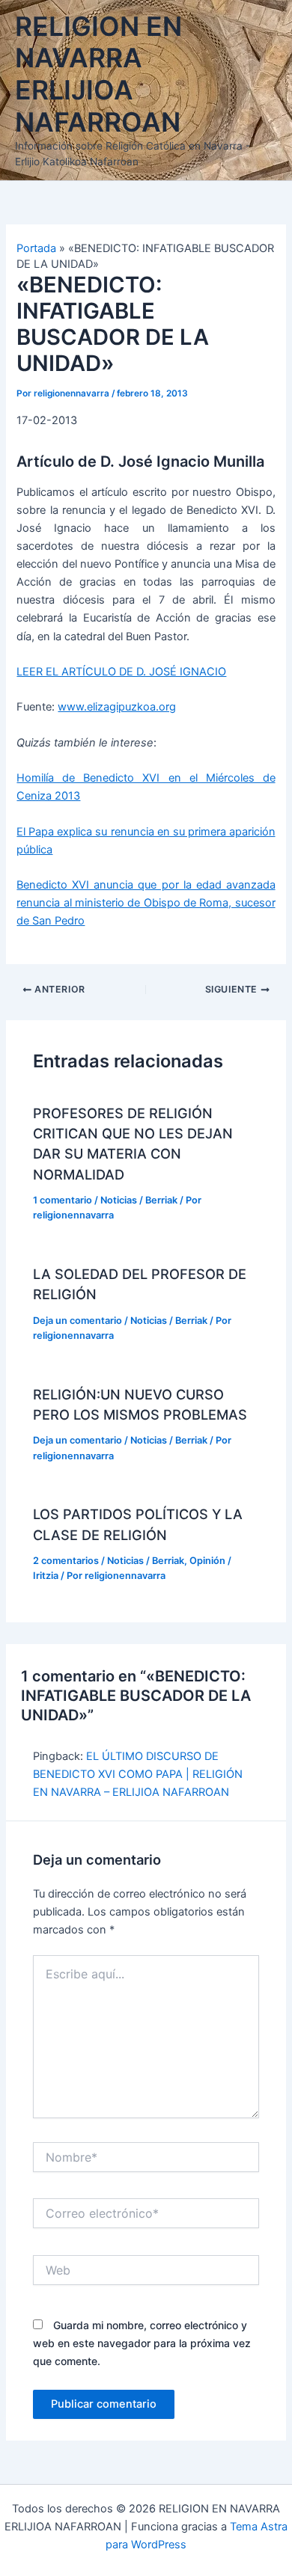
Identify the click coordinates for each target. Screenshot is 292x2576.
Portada (36, 248)
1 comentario (63, 1200)
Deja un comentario (77, 1321)
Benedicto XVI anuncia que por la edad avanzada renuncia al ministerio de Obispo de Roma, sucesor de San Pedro (146, 903)
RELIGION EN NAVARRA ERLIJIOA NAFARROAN (98, 74)
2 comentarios (66, 1561)
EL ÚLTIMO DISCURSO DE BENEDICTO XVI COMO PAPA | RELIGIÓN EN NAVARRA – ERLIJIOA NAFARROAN (138, 1774)
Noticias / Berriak (139, 1200)
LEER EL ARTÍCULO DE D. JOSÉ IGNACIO (121, 672)
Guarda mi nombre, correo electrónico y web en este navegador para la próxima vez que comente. (142, 2343)
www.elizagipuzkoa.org (117, 707)
